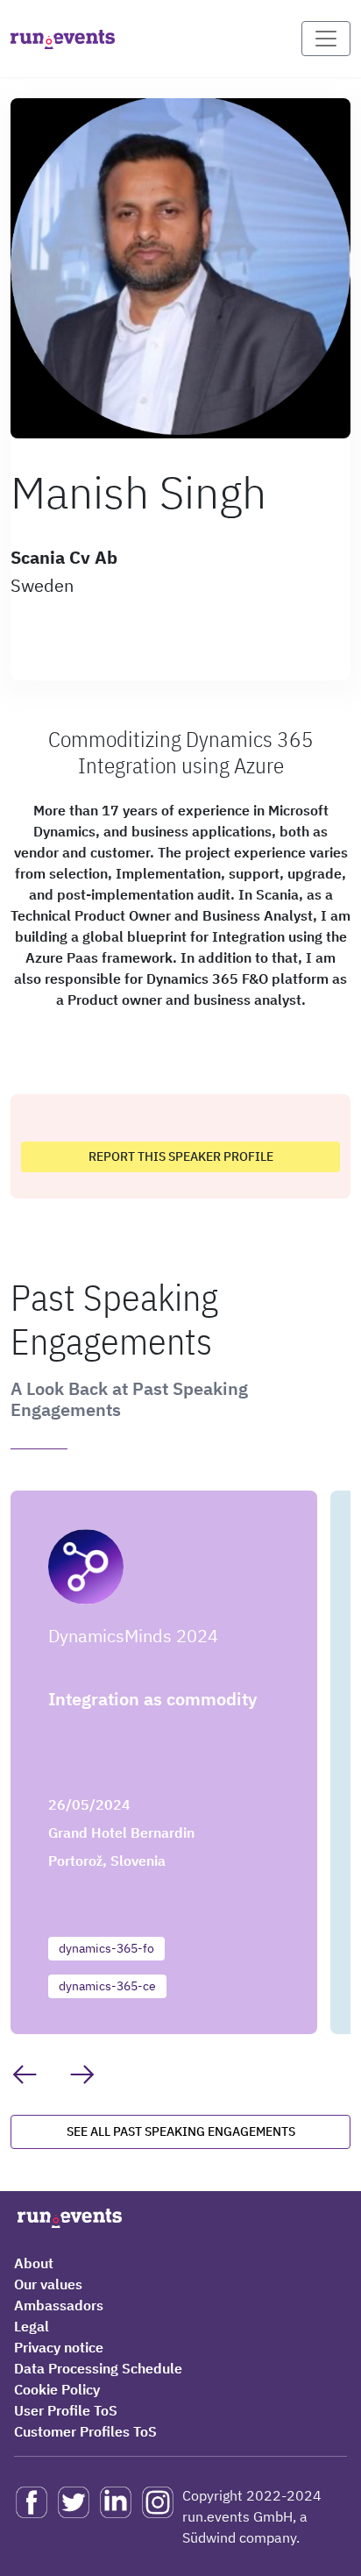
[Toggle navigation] (326, 39)
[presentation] (25, 2074)
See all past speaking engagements (181, 2131)
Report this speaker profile (181, 1156)
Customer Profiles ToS (85, 2431)
